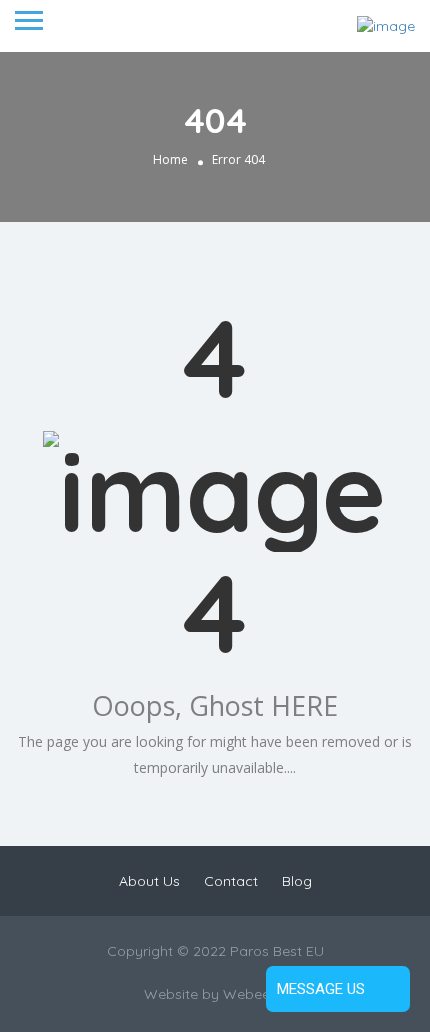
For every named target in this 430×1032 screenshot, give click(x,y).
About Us (149, 881)
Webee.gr (255, 994)
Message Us (321, 989)
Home (170, 159)
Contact (231, 881)
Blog (297, 881)
